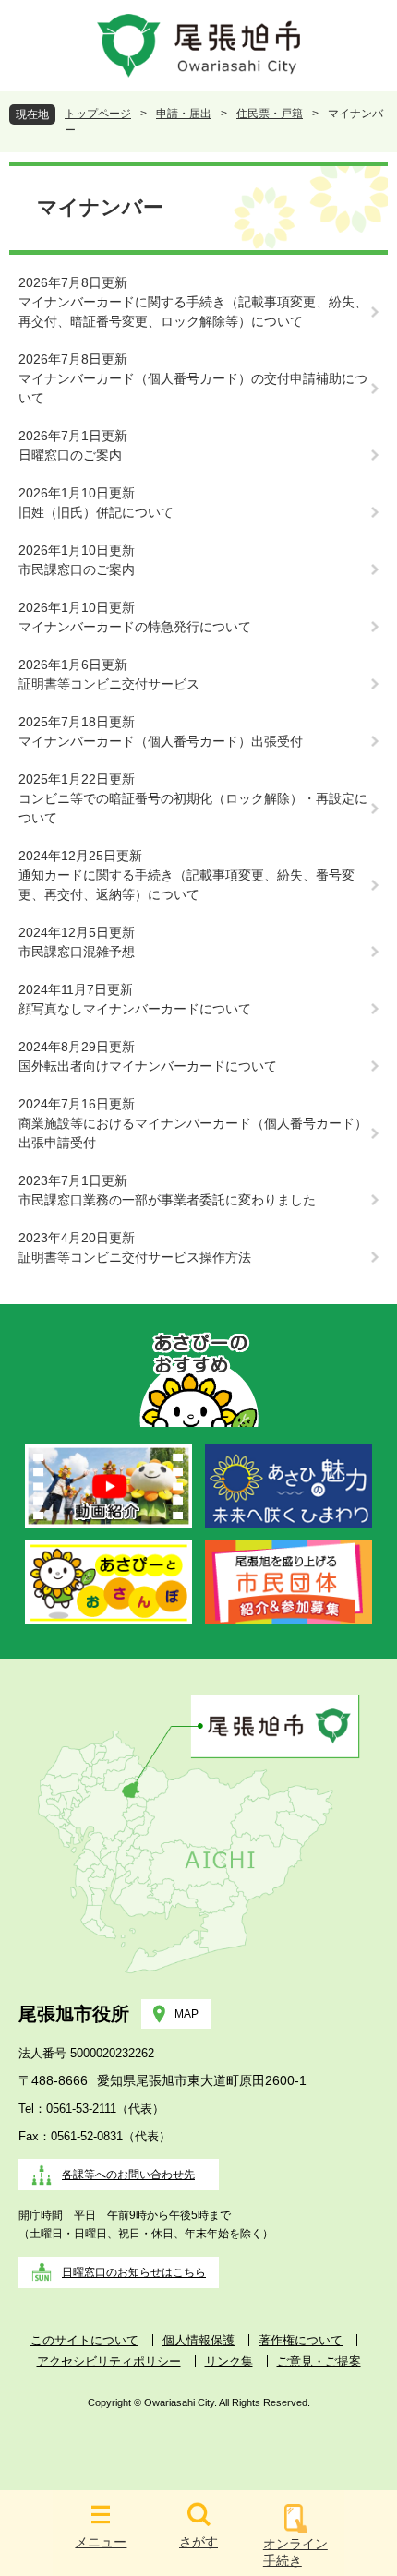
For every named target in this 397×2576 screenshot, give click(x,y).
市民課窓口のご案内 (77, 569)
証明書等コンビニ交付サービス (109, 684)
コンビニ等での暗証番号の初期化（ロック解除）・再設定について (193, 808)
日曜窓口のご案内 (70, 455)
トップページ (98, 114)
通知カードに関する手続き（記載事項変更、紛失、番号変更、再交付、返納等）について (186, 885)
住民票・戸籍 (270, 114)
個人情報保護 (198, 2340)
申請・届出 (184, 114)
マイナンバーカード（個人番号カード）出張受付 (161, 741)
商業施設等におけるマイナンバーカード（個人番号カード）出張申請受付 (193, 1133)
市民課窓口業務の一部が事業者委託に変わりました (167, 1200)
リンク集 (229, 2361)
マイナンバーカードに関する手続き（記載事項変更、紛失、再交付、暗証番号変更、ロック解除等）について (193, 312)
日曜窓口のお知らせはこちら (134, 2272)
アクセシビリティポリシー (109, 2361)
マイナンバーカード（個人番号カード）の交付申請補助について (193, 388)
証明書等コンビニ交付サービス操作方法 (135, 1257)
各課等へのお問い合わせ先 (128, 2175)
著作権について (301, 2340)
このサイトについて (84, 2340)
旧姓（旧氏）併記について (96, 512)
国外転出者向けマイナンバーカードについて (148, 1066)
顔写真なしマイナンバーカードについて (135, 1009)
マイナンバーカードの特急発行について (135, 627)
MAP (186, 2014)
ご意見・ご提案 (319, 2361)
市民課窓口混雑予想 (77, 952)
